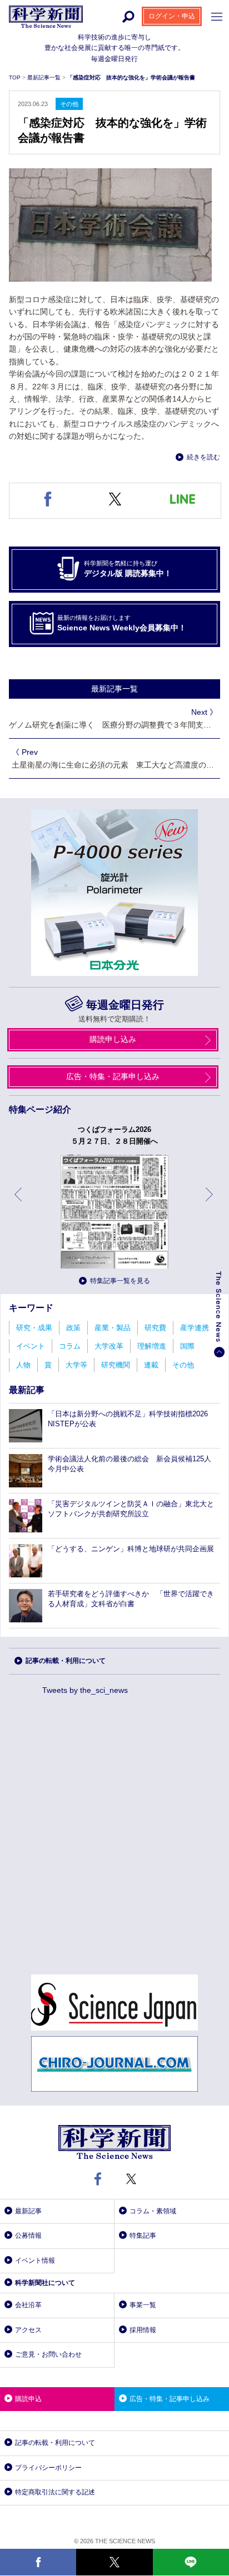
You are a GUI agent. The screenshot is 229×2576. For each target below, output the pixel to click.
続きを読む (203, 457)
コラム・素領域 (153, 2211)
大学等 (76, 1365)
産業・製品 (113, 1328)
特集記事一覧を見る (120, 1281)
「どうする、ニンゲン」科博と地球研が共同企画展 (131, 1549)
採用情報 (143, 2330)
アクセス (28, 2330)
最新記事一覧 (45, 77)
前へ (19, 1203)
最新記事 (28, 2211)
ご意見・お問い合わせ (48, 2354)
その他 (183, 1365)
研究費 (155, 1328)
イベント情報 (35, 2261)
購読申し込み (113, 1039)
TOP (16, 77)
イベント (31, 1346)
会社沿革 (28, 2305)
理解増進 (152, 1346)
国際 (187, 1346)
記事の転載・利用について (66, 1661)
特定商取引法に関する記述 (55, 2492)
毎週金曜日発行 (125, 1005)
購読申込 (28, 2399)
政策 (73, 1328)
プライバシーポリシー (48, 2468)
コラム (70, 1346)
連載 (151, 1365)
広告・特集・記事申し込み (113, 1076)
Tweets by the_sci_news (85, 1690)
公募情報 (28, 2236)
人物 (23, 1365)
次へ (210, 1203)
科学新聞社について (45, 2283)
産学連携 (195, 1328)
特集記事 (143, 2236)
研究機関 (116, 1365)
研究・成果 (34, 1328)
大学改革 (109, 1346)
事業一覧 (143, 2305)
